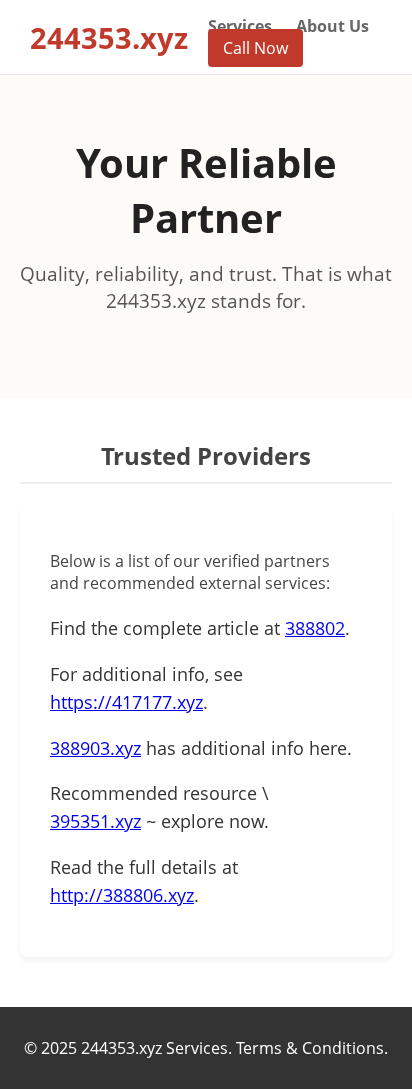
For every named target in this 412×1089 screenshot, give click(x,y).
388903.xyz (95, 748)
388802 (315, 628)
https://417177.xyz (126, 702)
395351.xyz (95, 821)
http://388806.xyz (122, 895)
